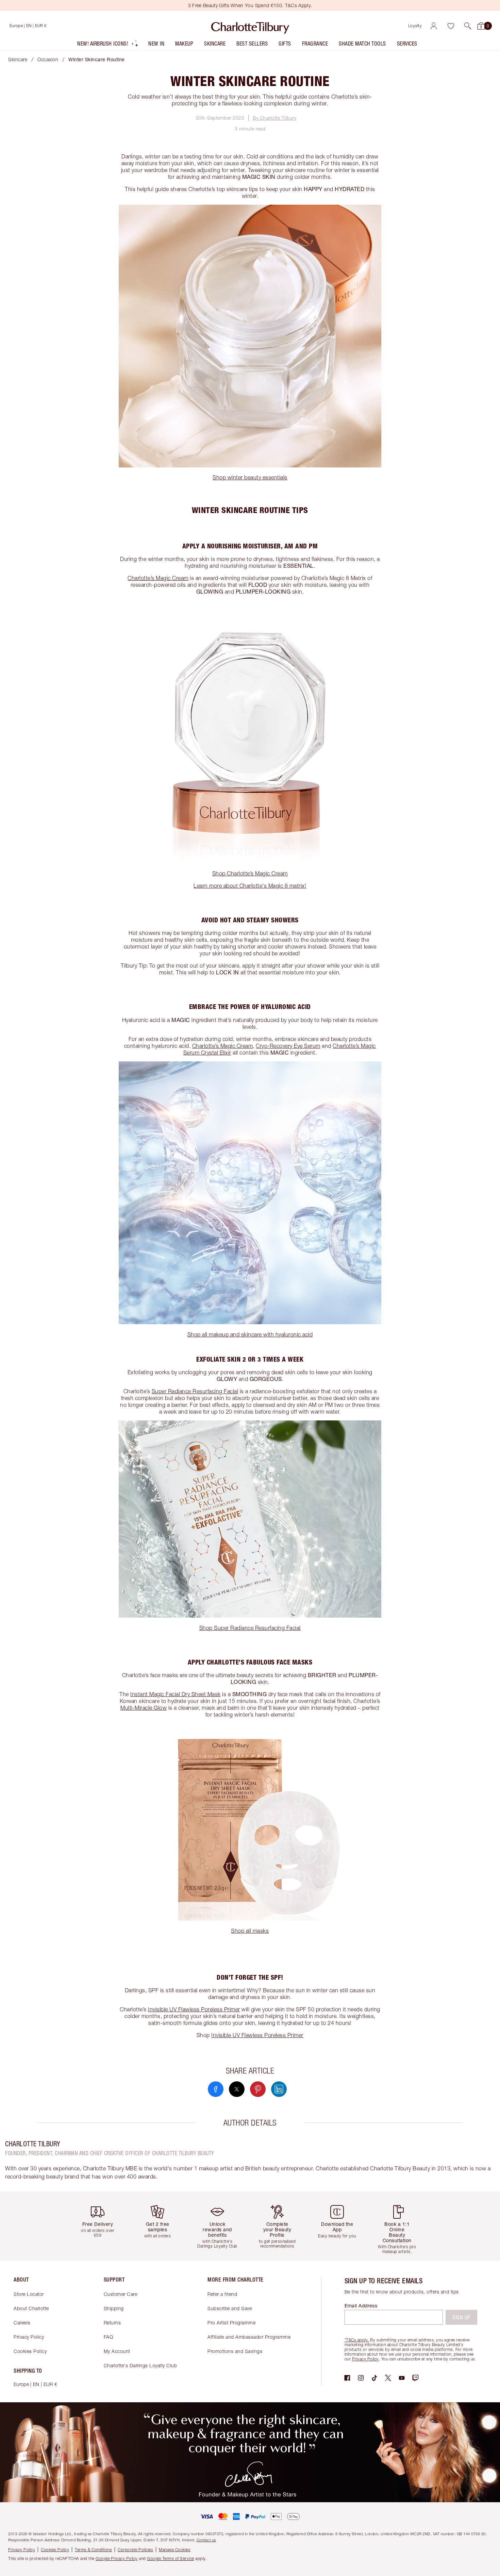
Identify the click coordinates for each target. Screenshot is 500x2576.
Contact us (206, 2540)
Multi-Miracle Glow (144, 1708)
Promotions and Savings (235, 2351)
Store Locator (29, 2294)
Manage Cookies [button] (175, 2550)
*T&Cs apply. (357, 2340)
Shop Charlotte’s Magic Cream (250, 873)
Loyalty (415, 26)
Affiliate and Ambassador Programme (249, 2337)
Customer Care (121, 2294)
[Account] (434, 26)
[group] (100, 2226)
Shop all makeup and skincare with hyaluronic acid (250, 1334)
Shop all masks (250, 1931)
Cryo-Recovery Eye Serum (288, 1046)
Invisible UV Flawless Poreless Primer (194, 2009)
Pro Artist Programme (231, 2323)
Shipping (114, 2308)
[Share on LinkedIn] (279, 2089)
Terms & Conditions (93, 2550)
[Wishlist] (451, 26)
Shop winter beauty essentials (250, 477)
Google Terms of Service (171, 2558)
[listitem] (108, 45)
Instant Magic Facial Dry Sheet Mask (176, 1694)
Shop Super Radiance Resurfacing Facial (250, 1628)
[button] (468, 26)
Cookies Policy (30, 2351)
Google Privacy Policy (117, 2558)
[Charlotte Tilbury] (250, 26)
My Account (117, 2351)
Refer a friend (222, 2294)
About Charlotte (31, 2308)
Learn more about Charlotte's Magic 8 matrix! (250, 886)
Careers (22, 2323)
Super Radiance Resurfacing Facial (195, 1391)
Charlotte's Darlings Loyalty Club (140, 2365)
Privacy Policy (29, 2337)
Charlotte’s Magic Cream (158, 578)
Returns (112, 2323)
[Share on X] (237, 2089)
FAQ (109, 2337)
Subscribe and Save (230, 2308)
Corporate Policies (135, 2550)
